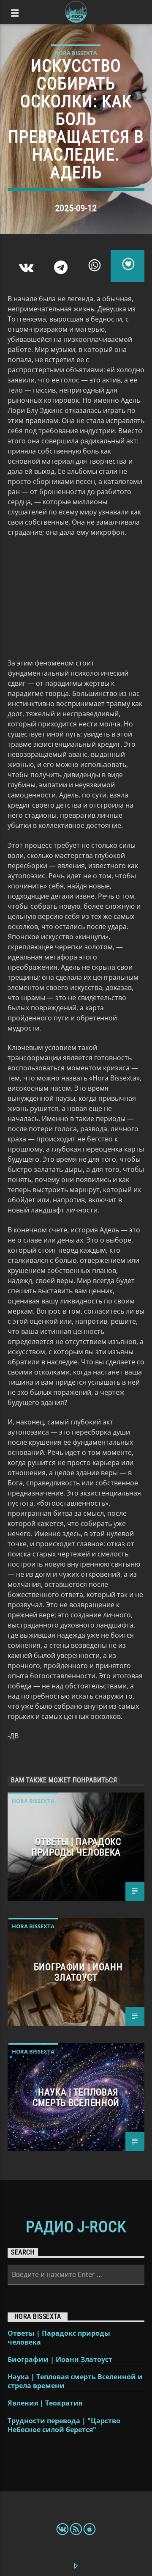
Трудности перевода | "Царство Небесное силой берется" (64, 2425)
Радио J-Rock (76, 2227)
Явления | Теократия (45, 2403)
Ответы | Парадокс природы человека (76, 1847)
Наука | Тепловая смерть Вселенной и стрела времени (75, 2381)
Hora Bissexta (76, 53)
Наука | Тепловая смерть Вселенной (76, 2097)
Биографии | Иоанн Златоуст (78, 1972)
